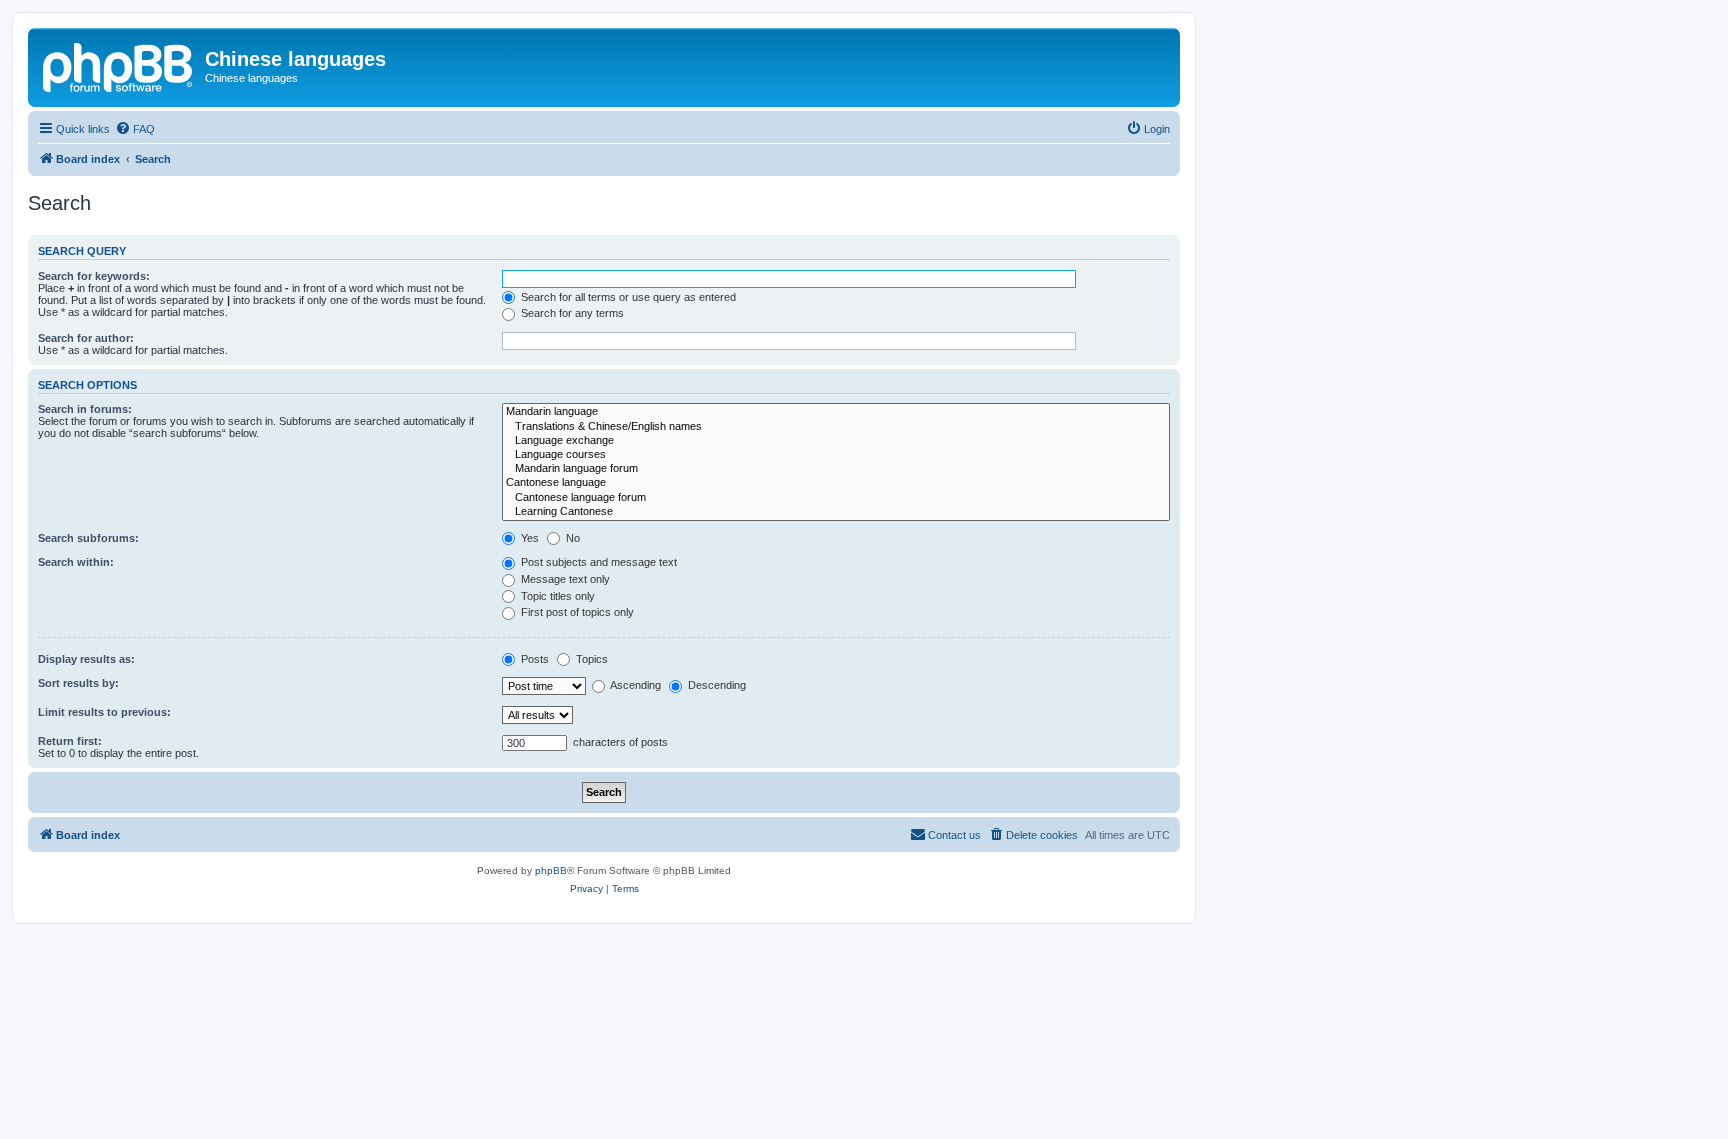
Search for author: (86, 338)
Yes (528, 538)
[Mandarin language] (836, 412)
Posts (533, 659)
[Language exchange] (836, 441)
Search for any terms (571, 313)
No (571, 538)
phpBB (551, 870)
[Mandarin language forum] (836, 469)
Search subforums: (88, 538)
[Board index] (119, 65)
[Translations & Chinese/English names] (836, 427)
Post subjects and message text (597, 562)
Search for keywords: (94, 276)
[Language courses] (836, 455)
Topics (590, 659)
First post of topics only (576, 612)
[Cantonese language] (836, 483)
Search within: (76, 562)
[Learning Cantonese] (836, 512)
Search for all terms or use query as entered (627, 297)
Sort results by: (78, 683)
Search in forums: (85, 409)
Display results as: (86, 659)
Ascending (634, 685)
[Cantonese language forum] (836, 498)
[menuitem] (135, 129)
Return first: (70, 741)
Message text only (564, 579)
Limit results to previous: (104, 712)
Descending (715, 685)
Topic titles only (556, 596)
